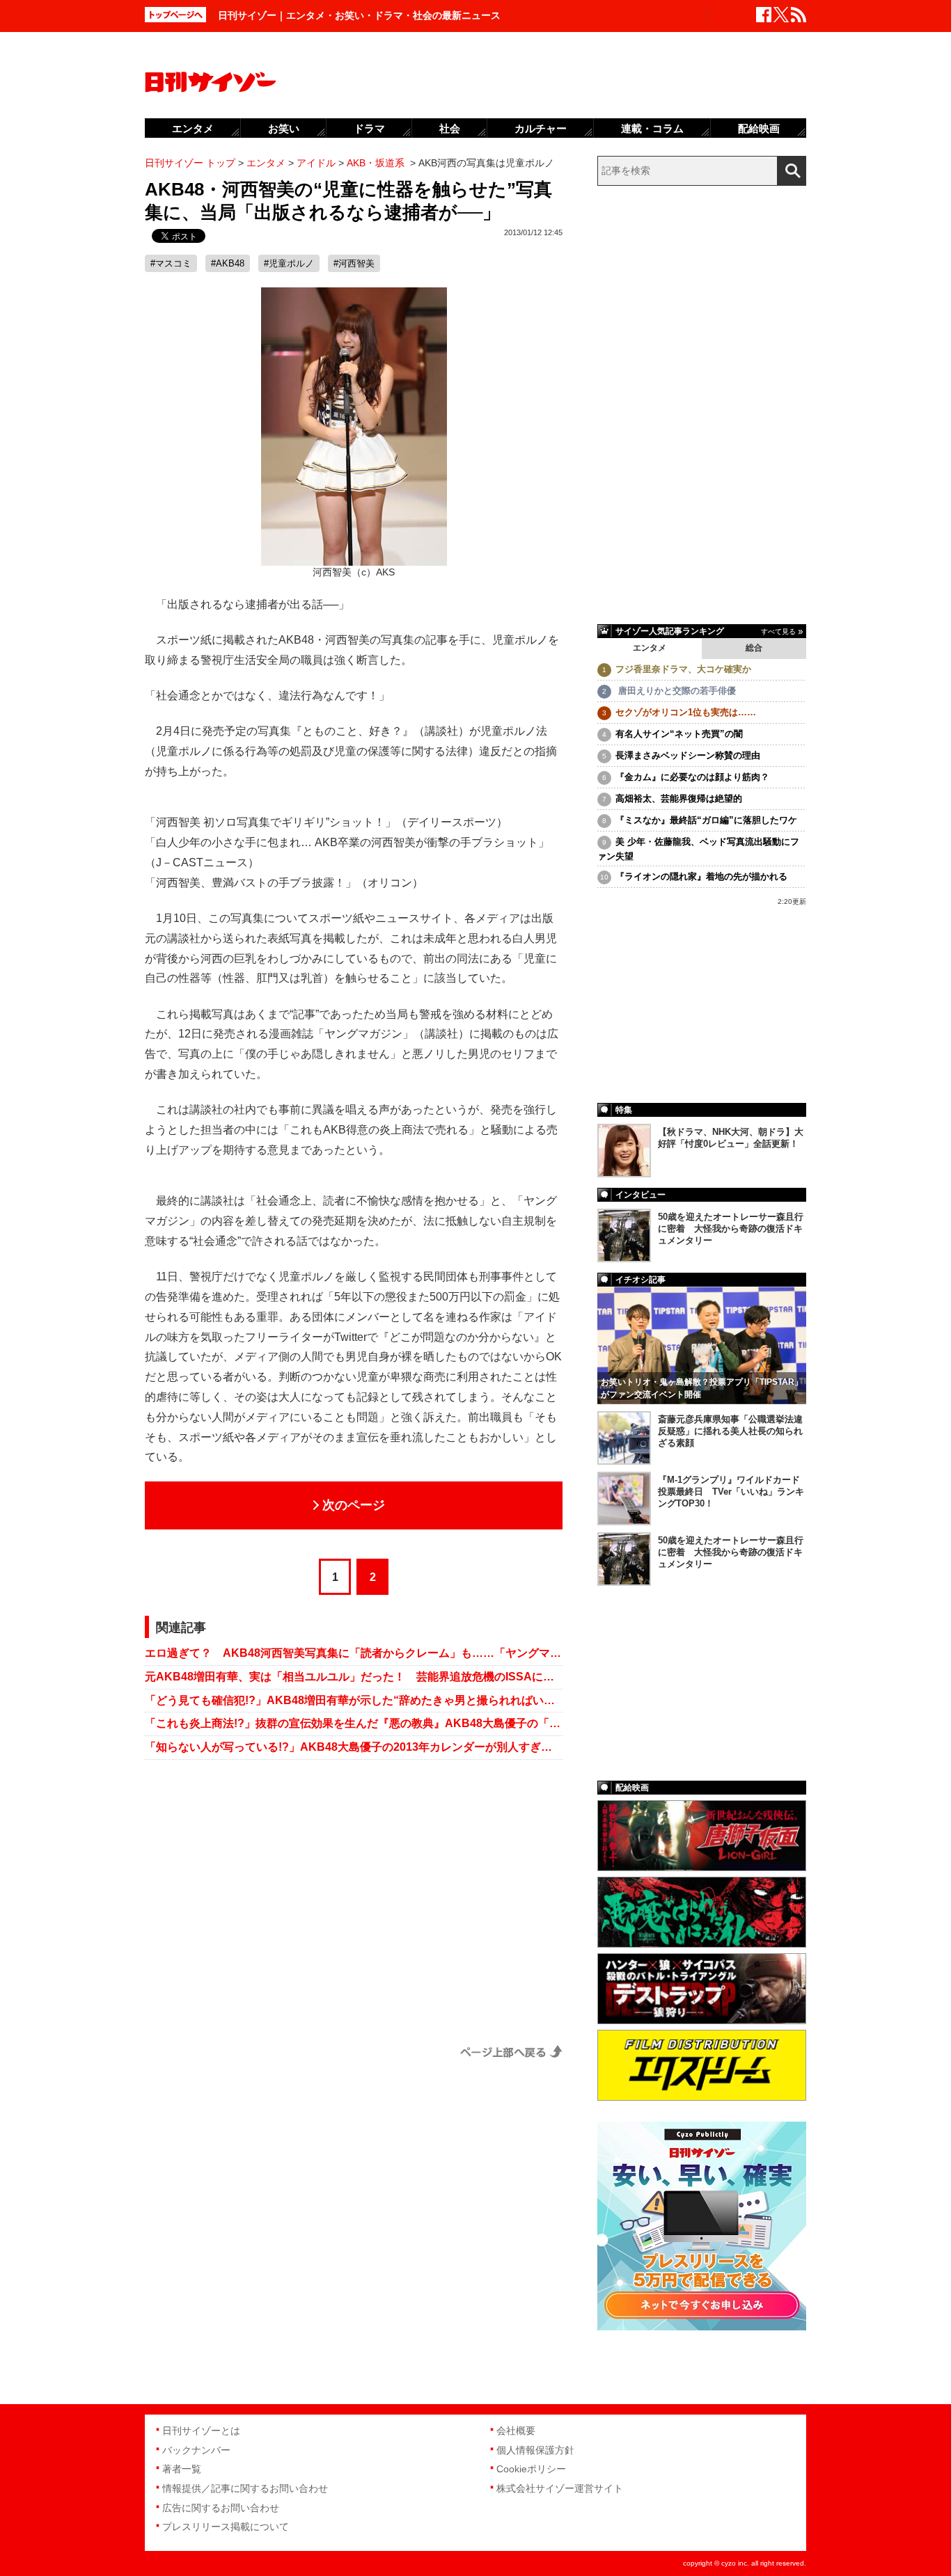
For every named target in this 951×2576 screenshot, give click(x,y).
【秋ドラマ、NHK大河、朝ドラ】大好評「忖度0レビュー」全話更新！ (731, 1138)
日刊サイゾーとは (201, 2431)
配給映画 (759, 128)
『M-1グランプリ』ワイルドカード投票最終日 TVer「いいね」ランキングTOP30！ (731, 1492)
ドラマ (369, 128)
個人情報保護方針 (535, 2450)
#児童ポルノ (289, 263)
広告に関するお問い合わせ (221, 2508)
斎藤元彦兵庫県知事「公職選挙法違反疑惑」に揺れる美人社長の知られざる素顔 (730, 1431)
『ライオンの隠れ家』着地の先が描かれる (701, 876)
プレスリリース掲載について (226, 2527)
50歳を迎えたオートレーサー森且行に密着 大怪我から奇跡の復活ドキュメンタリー (731, 1229)
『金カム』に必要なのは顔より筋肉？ (692, 777)
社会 (450, 128)
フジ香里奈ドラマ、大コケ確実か (683, 669)
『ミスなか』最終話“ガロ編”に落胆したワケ (706, 820)
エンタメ (650, 648)
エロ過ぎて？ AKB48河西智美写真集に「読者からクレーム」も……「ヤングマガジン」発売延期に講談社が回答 (354, 1653)
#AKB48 (228, 263)
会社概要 (516, 2431)
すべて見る (778, 631)
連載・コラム (652, 128)
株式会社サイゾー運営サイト (560, 2488)
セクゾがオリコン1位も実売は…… (686, 712)
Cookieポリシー (531, 2469)
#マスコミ (171, 263)
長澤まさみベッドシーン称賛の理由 (688, 755)
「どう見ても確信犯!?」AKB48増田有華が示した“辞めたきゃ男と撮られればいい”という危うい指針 (354, 1700)
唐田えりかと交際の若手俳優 (676, 691)
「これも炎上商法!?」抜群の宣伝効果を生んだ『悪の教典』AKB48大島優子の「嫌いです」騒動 (354, 1723)
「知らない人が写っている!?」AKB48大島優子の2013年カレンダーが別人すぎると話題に (354, 1747)
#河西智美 (354, 263)
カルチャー (541, 128)
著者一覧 (182, 2469)
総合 (754, 648)
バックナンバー (196, 2450)
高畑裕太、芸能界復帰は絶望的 (679, 798)
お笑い (284, 128)
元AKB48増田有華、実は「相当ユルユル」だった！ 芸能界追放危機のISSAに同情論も (354, 1677)
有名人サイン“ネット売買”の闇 (679, 734)
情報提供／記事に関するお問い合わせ (245, 2488)
